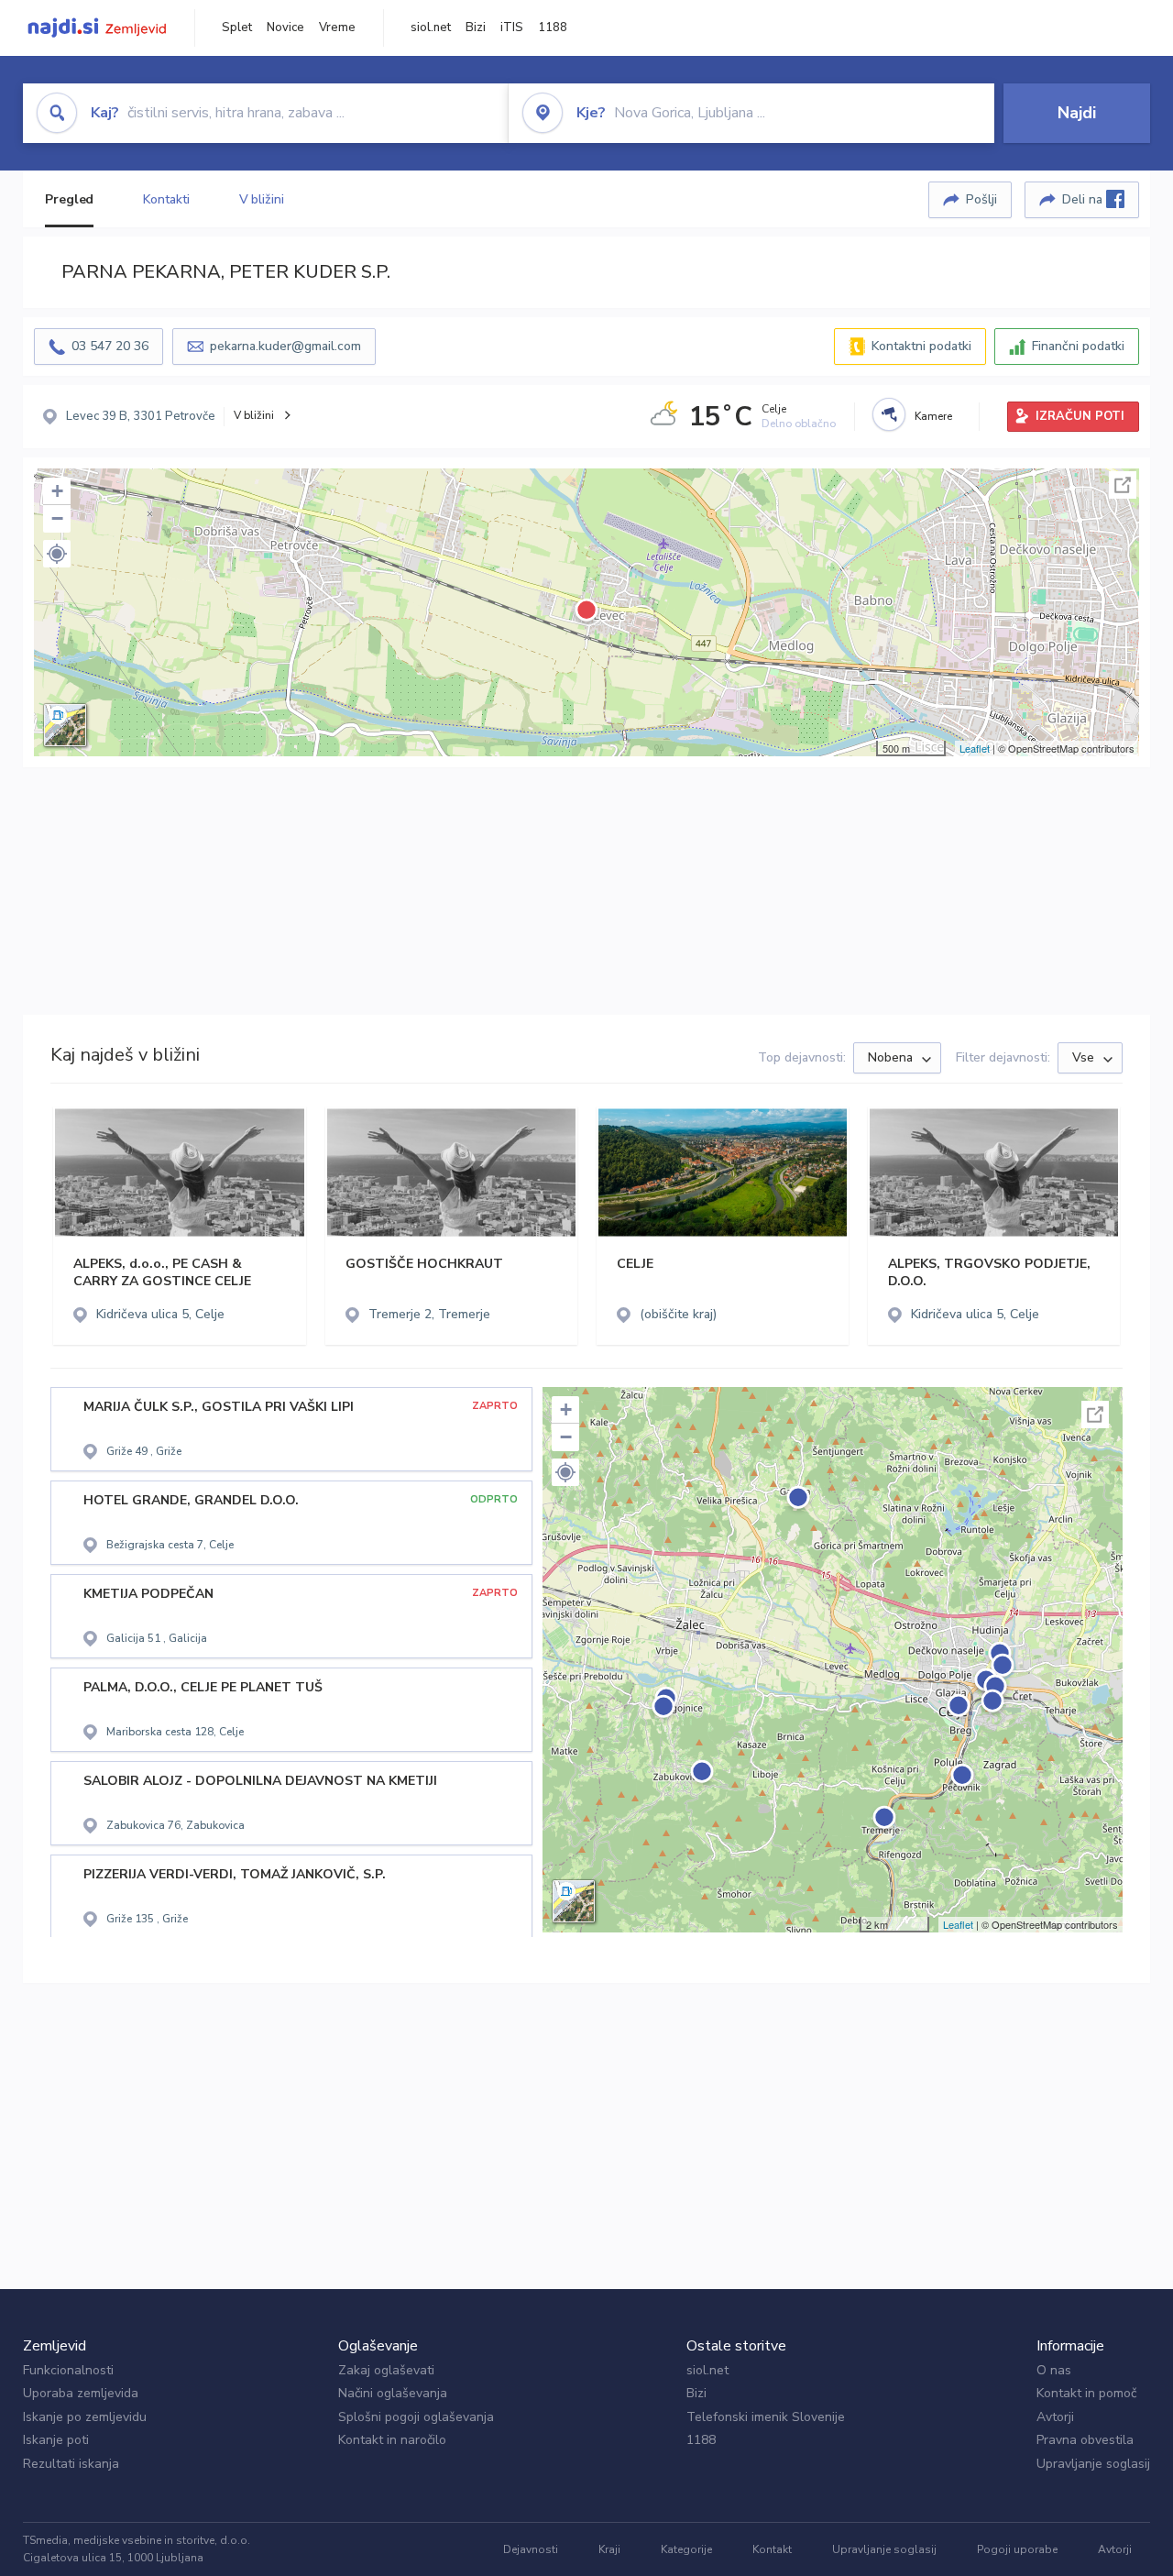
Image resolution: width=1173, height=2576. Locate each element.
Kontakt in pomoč (1086, 2393)
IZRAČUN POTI (1080, 416)
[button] (57, 554)
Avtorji (1055, 2417)
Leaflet (975, 748)
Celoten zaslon (1123, 485)
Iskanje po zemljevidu (85, 2417)
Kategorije (686, 2549)
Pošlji (981, 199)
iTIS (512, 28)
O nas (1054, 2370)
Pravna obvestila (1085, 2440)
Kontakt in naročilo (392, 2440)
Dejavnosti (531, 2549)
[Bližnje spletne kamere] (889, 414)
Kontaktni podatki (921, 346)
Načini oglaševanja (393, 2393)
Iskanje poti (56, 2440)
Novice (285, 28)
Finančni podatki (1078, 346)
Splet (237, 28)
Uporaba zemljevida (81, 2393)
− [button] (57, 518)
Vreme (337, 28)
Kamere (933, 416)
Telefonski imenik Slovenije (766, 2417)
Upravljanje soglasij (1093, 2464)
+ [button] (57, 491)
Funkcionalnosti (68, 2370)
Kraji (609, 2549)
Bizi (476, 28)
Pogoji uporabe (1017, 2549)
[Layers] (65, 725)
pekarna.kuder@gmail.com (285, 346)
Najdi (1077, 113)
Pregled (69, 199)
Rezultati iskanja (71, 2464)
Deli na (1084, 199)
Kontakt (772, 2549)
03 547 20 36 (110, 346)
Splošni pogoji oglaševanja (416, 2417)
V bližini (262, 199)
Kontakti (166, 199)
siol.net (431, 28)
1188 (553, 28)
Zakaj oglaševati (386, 2370)
